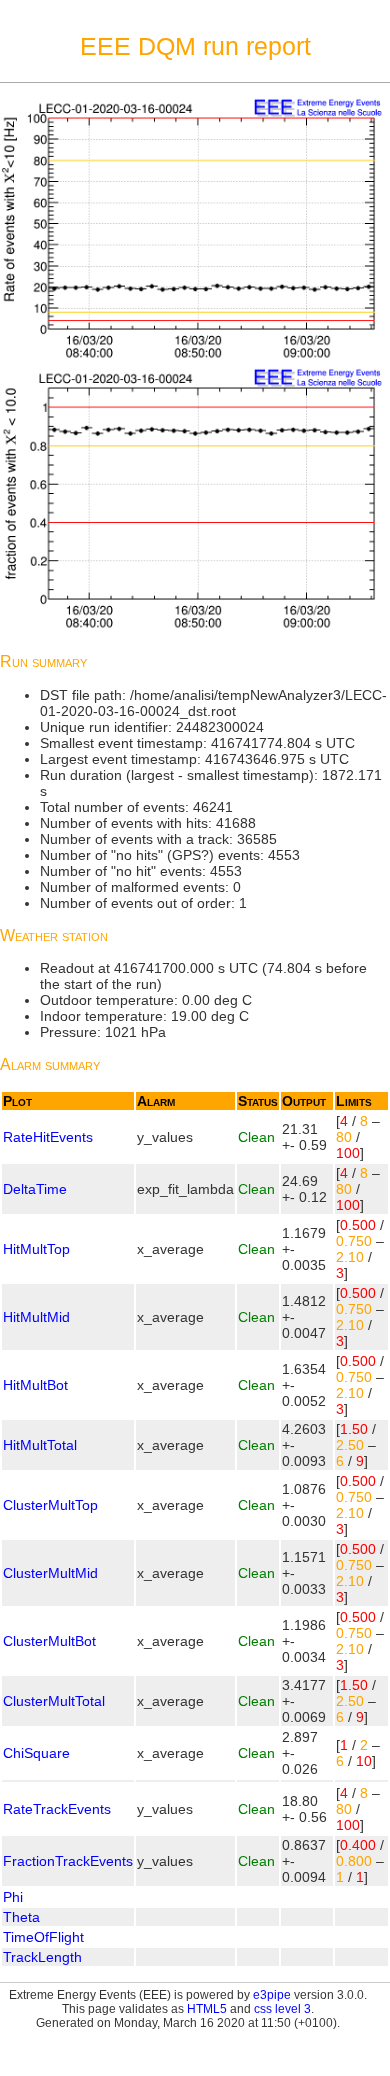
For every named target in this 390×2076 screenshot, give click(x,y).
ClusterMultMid (50, 1573)
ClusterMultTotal (54, 1701)
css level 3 (282, 2009)
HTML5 (207, 2009)
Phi (13, 1897)
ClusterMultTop (50, 1505)
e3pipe (272, 1995)
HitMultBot (35, 1385)
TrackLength (42, 1957)
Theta (21, 1917)
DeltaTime (35, 1189)
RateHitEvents (48, 1137)
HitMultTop (36, 1249)
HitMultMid (36, 1317)
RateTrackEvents (57, 1809)
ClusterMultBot (49, 1641)
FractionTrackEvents (68, 1861)
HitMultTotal (40, 1445)
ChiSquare (36, 1753)
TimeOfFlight (43, 1937)
